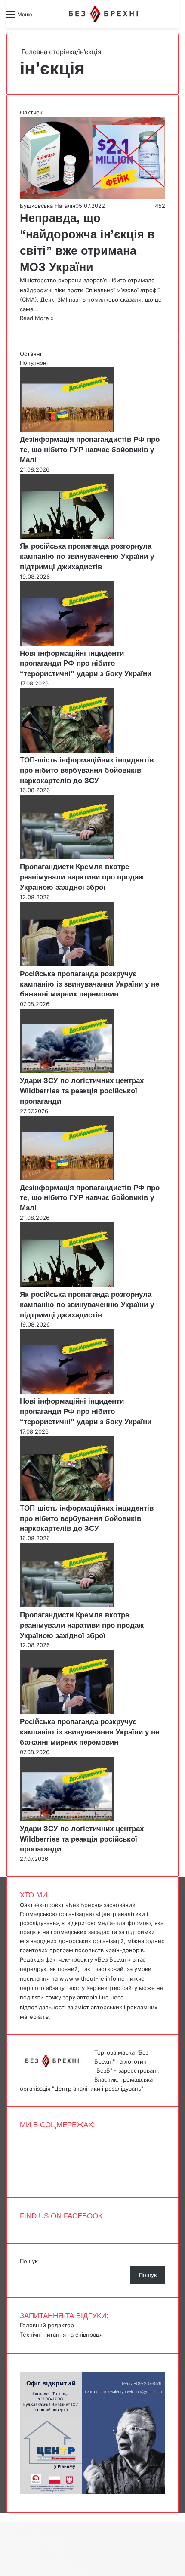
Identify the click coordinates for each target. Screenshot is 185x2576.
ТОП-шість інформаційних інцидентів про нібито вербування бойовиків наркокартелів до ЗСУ (87, 770)
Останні (31, 354)
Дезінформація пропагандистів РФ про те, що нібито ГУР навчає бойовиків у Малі (90, 450)
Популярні (34, 363)
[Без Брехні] (103, 14)
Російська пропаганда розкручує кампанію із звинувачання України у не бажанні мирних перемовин (89, 984)
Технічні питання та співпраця (61, 2335)
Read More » (37, 318)
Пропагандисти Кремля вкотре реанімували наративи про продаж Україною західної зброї (82, 877)
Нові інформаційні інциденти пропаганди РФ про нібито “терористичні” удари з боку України (86, 664)
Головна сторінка (48, 52)
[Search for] (43, 17)
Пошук (29, 2261)
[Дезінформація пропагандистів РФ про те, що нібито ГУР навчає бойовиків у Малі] (67, 430)
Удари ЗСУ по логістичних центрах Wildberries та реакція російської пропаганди (82, 1091)
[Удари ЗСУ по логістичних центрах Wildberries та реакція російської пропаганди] (67, 1071)
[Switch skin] (58, 17)
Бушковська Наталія (48, 206)
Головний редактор (47, 2325)
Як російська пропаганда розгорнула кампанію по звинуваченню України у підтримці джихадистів (87, 557)
